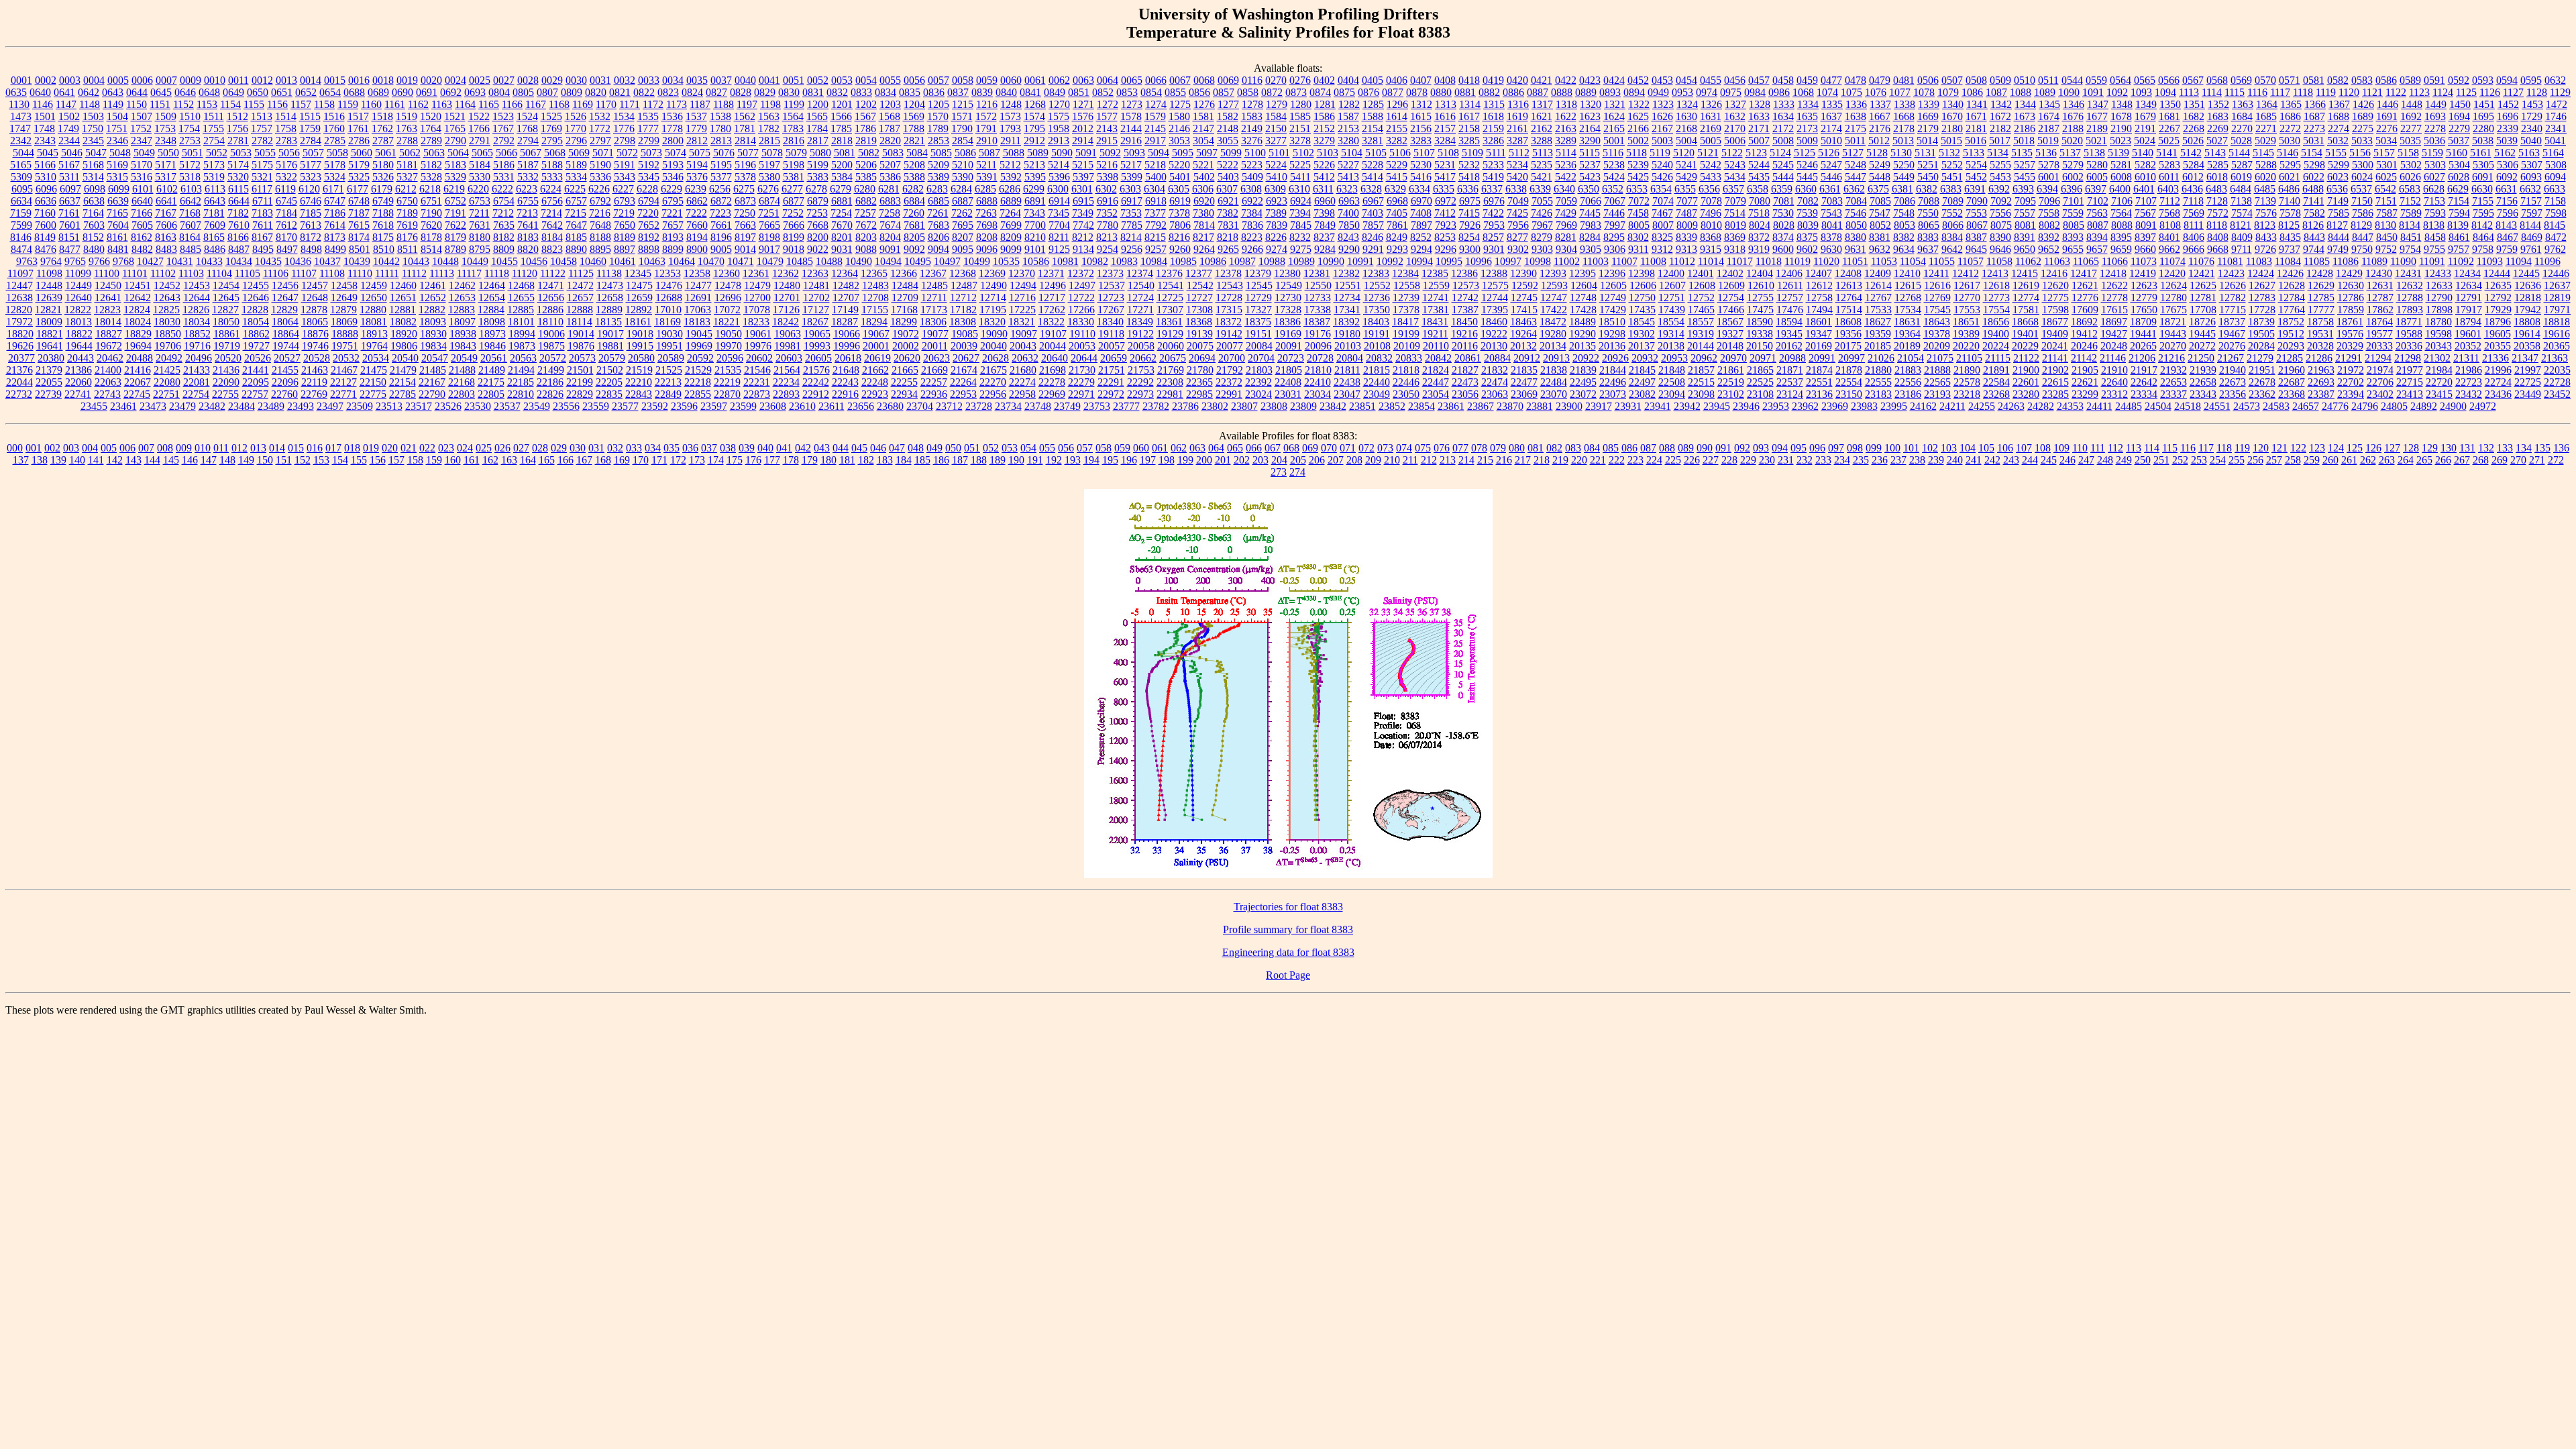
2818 (842, 141)
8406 (2194, 237)
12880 (373, 310)
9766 (99, 261)
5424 (1614, 177)
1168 (559, 104)
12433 (2438, 273)
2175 (1856, 128)
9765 (75, 261)
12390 (1523, 273)
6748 (359, 201)
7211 (479, 213)
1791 (986, 128)
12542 (1200, 285)
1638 (1856, 116)
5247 (1831, 165)
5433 (1711, 177)
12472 (580, 285)
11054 (1913, 261)
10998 (1538, 261)
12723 (1111, 298)
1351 (2194, 104)
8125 (2289, 225)
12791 (2469, 298)
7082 (1808, 201)
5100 (1255, 153)
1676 (2073, 116)
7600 (46, 225)
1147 (66, 104)
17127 (816, 310)
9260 (1180, 249)
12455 (256, 285)
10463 (652, 261)
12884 (491, 310)
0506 (1928, 80)
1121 (2372, 92)
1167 (536, 104)
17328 (1288, 310)
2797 (600, 141)
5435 (1759, 177)
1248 (1011, 104)
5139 (2118, 153)
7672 (866, 225)
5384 (842, 177)
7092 (2001, 201)
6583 (2410, 189)
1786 (865, 128)
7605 (142, 225)
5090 (1062, 153)
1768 (527, 128)
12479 (757, 285)
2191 (2145, 128)
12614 (1878, 285)
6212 (406, 189)
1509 (166, 116)
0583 (2362, 80)
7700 (1035, 225)
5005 (1711, 141)
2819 (866, 141)
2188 (2073, 128)
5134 (1998, 153)
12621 (2085, 285)
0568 (2217, 80)
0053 (842, 80)
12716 (1022, 298)
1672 (2000, 116)
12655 (521, 298)
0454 (1686, 80)
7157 (2531, 201)
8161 (117, 237)
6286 (1010, 189)
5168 (93, 165)
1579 (1155, 116)
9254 (1108, 249)
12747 (1554, 298)
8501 (360, 249)
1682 (2194, 116)
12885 (521, 310)
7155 (2483, 201)
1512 (237, 116)
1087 (1996, 92)
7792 (1156, 225)
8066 (1953, 225)
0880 (1441, 92)
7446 (1614, 213)
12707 (846, 298)
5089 (1038, 153)
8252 (1421, 237)
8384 (1952, 237)
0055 (890, 80)
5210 (963, 165)
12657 (580, 298)
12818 (2528, 298)
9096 (987, 249)
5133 (1974, 153)
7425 (1517, 213)
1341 (1977, 104)
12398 (1642, 273)
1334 (1808, 104)
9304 (1566, 249)
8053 (1904, 225)
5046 (72, 153)
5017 (2000, 141)
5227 (1348, 165)
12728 (1229, 298)
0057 (938, 80)
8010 (1711, 225)
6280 (865, 189)
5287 (2242, 165)
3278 (1300, 141)
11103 (191, 273)
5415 (1397, 177)
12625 (2203, 285)
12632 (2410, 285)
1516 (334, 116)
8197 (745, 237)
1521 (455, 116)
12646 (256, 298)
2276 (2387, 128)
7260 (914, 213)
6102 (167, 189)
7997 (1615, 225)
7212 (503, 213)
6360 (1806, 189)
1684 (2242, 116)
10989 (1301, 261)
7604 (118, 225)
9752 (2386, 249)
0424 (1614, 80)
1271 (1083, 104)
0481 (1904, 80)
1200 (818, 104)
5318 (190, 177)
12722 (1081, 298)
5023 (2121, 141)
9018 (794, 249)
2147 (1203, 128)
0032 (625, 80)
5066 (506, 153)
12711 (934, 298)
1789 (938, 128)
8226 (1276, 237)
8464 (2483, 237)
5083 (893, 153)
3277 (1276, 141)
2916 (1131, 141)
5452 (1976, 177)
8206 (938, 237)
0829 (765, 92)
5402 (1204, 177)
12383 (1376, 273)
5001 (1614, 141)
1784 (817, 128)
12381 (1317, 273)
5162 (2505, 153)
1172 (653, 104)
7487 (1686, 213)
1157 (301, 104)
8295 (1614, 237)
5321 (262, 177)
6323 (1347, 189)
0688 (354, 92)
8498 (311, 249)
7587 (2387, 213)
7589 (2411, 213)
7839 (1277, 225)
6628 (2434, 189)
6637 (70, 201)
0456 (1735, 80)
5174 (238, 165)
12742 (1465, 298)
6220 (478, 189)
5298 (2314, 165)
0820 (596, 92)
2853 (938, 141)
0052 (818, 80)
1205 (938, 104)
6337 (1492, 189)
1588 (1373, 116)
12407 (1819, 273)
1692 (2411, 116)
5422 (1566, 177)
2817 (818, 141)
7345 (1059, 213)
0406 (1397, 80)
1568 (890, 116)
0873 (1296, 92)
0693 (475, 92)
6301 (1082, 189)
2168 (1686, 128)
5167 (69, 165)
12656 (551, 298)
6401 (2144, 189)
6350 (1589, 189)
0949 (1658, 92)
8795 (480, 249)
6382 (1927, 189)
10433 (209, 261)
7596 (2508, 213)
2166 (1638, 128)
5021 (2096, 141)
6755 (528, 201)
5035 (2410, 141)
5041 (2555, 141)
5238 (1614, 165)
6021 (2290, 177)
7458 (1638, 213)
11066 (2115, 261)
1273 (1132, 104)
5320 (238, 177)
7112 (2170, 201)
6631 (2506, 189)
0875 (1344, 92)
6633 (2555, 189)
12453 (197, 285)
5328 (431, 177)
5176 (286, 165)
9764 (51, 261)
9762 (2555, 249)
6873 (745, 201)
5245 (1783, 165)
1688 (2339, 116)
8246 (1373, 237)
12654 (492, 298)
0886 (1513, 92)
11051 (1855, 261)
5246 (1807, 165)
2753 (190, 141)
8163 (166, 237)
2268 (2194, 128)
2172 (1783, 128)
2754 (214, 141)
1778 (672, 128)
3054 (1203, 141)
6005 (2097, 177)
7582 (2314, 213)
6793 (625, 201)
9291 (1373, 249)
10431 (180, 261)
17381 (1436, 310)
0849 (1055, 92)
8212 (1083, 237)
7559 (2073, 213)
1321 (1615, 104)
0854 (1151, 92)
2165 (1614, 128)
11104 (219, 273)
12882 (432, 310)
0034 (673, 80)
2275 (2363, 128)
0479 (1880, 80)
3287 (1517, 141)
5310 (46, 177)
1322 (1639, 104)
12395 (1582, 273)
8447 (2363, 237)
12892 (639, 310)
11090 (2403, 261)
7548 (1904, 213)
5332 (528, 177)
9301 (1494, 249)
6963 (1349, 201)
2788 (407, 141)
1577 (1107, 116)
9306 (1615, 249)
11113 (442, 273)
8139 (2458, 225)
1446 (2387, 104)
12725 (1170, 298)
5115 (1590, 153)
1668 (1904, 116)
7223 (720, 213)
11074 (2172, 261)
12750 (1642, 298)
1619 (1517, 116)
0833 (861, 92)
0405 (1373, 80)
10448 (445, 261)
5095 (1183, 153)
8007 (1663, 225)
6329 (1395, 189)
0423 (1590, 80)
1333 (1784, 104)
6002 (2073, 177)
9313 (1686, 249)
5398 (1108, 177)
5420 (1517, 177)
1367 (2339, 104)
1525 (551, 116)
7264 (1010, 213)
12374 (1140, 273)
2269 (2218, 128)
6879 (818, 201)
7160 (45, 213)
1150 (137, 104)
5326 (383, 177)
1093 (2141, 92)
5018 (2024, 141)
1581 (1203, 116)
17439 (1672, 310)
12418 (2113, 273)
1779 (696, 128)
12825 (166, 310)
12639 (49, 298)
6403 (2168, 189)
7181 (214, 213)
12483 (875, 285)
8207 (963, 237)
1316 (1518, 104)
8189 (625, 237)
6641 (166, 201)
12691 (698, 298)
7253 (817, 213)
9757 (2459, 249)
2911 (1011, 141)
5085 (941, 153)
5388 (914, 177)
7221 (672, 213)
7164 (93, 213)
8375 (1807, 237)
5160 (2457, 153)
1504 (117, 116)
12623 (2144, 285)
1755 (213, 128)
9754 (2410, 249)
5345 (649, 177)
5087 (989, 153)
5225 (1300, 165)
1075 (1851, 92)
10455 (504, 261)
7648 (600, 225)
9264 (1204, 249)
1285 (1373, 104)
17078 (757, 310)
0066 (1156, 80)
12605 (1613, 285)
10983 (1124, 261)
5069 (579, 153)
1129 (2560, 92)
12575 (1495, 285)
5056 (289, 153)
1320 (1591, 104)
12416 (2054, 273)
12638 (19, 298)
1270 (1059, 104)
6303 (1130, 189)
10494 (888, 261)
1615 (1421, 116)
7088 (1929, 201)
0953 (1682, 92)
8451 (2411, 237)
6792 (600, 201)
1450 (2460, 104)
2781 (238, 141)
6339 (1540, 189)
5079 (796, 153)
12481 (816, 285)
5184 (480, 165)
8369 (1735, 237)
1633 (1759, 116)
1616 (1445, 116)
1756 (237, 128)
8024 (1760, 225)
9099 (1011, 249)
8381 (1880, 237)
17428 (1583, 310)
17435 (1642, 310)
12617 (1967, 285)
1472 (2557, 104)
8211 (1059, 237)
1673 (2025, 116)
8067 (1977, 225)
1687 (2314, 116)
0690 (402, 92)
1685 (2266, 116)
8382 (1904, 237)
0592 (2459, 80)
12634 (2469, 285)
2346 (117, 141)
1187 (700, 104)
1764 (431, 128)
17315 (1229, 310)
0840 (1006, 92)
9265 (1228, 249)
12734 (1347, 298)
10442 (386, 261)
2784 (311, 141)
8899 (673, 249)
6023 (2338, 177)
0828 (741, 92)
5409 (1252, 177)
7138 (2241, 201)
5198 (794, 165)
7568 (2169, 213)
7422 (1493, 213)
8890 (576, 249)
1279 (1277, 104)
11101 (135, 273)
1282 (1349, 104)
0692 (451, 92)
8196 (721, 237)
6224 (551, 189)
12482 (846, 285)
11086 (2346, 261)
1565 (817, 116)
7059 (1566, 201)
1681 (2169, 116)
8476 (46, 249)
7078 (1711, 201)
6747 (335, 201)
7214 (551, 213)
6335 (1444, 189)
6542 (2385, 189)
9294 (1421, 249)
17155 (875, 310)
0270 (1276, 80)
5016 (1976, 141)
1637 (1831, 116)
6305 (1179, 189)
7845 (1301, 225)
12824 (137, 310)
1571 (962, 116)
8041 (1832, 225)
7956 (1518, 225)
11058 (1999, 261)
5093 (1134, 153)
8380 (1856, 237)
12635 (2498, 285)
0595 (2531, 80)
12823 (107, 310)
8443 (2314, 237)
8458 (2435, 237)
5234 (1517, 165)
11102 (163, 273)
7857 (1373, 225)
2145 (1155, 128)
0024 (455, 80)
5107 (1424, 153)
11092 (2461, 261)
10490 (859, 261)
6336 (1468, 189)
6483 (2216, 189)
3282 (1397, 141)
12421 (2202, 273)
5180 (383, 165)
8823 (552, 249)
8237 (1324, 237)
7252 (793, 213)
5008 (1783, 141)
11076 (2201, 261)
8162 (142, 237)
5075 (700, 153)
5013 (1903, 141)
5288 (2266, 165)
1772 (600, 128)
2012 (1083, 128)
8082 (2049, 225)
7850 (1349, 225)
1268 (1035, 104)
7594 (2459, 213)
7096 (2049, 201)
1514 (286, 116)
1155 (254, 104)
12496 (1053, 285)
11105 (248, 273)
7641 (528, 225)
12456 (285, 285)
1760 (334, 128)
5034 (2386, 141)
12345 (638, 273)
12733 (1318, 298)
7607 (191, 225)
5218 (1155, 165)
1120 (2349, 92)
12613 (1849, 285)
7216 (600, 213)
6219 (454, 189)
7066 (1591, 201)
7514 (1735, 213)
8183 (528, 237)
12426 (2290, 273)
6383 (1951, 189)
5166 (45, 165)
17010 (668, 310)
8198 (769, 237)
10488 (829, 261)
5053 (241, 153)
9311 (1639, 249)
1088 (2021, 92)
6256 (720, 189)
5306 (2508, 165)
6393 (2023, 189)
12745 (1524, 298)
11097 (20, 273)
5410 (1277, 177)
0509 (2000, 80)
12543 (1230, 285)
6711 (263, 201)
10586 (1036, 261)
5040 (2531, 141)
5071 (603, 153)
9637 (1928, 249)
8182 (504, 237)
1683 (2218, 116)
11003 (1596, 261)
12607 (1672, 285)
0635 (16, 92)
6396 (2072, 189)
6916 (1108, 201)
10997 (1508, 261)
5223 (1252, 165)
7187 (359, 213)
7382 (1228, 213)
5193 (673, 165)
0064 (1108, 80)
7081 (1784, 201)
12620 (2055, 285)
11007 (1624, 261)
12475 (639, 285)
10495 (918, 261)
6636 (46, 201)
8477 (70, 249)
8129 (2361, 225)
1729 (2532, 116)
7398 (1324, 213)
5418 (1469, 177)
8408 (2218, 237)
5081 (845, 153)
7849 (1325, 225)
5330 (480, 177)
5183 (455, 165)
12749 (1613, 298)
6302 (1106, 189)
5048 (120, 153)
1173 (677, 104)
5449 (1904, 177)
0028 (528, 80)
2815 (769, 141)
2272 (2290, 128)
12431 (2408, 273)
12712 (963, 298)
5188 (552, 165)
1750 (93, 128)
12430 (2379, 273)
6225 (575, 189)
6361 (1830, 189)
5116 (1613, 153)
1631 (1711, 116)
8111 (2194, 225)
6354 (1661, 189)
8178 (431, 237)
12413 (1995, 273)
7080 (1760, 201)
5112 (1519, 153)
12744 (1495, 298)
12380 (1287, 273)
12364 (845, 273)
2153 (1348, 128)
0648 (209, 92)
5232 (1469, 165)
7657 (673, 225)
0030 (576, 80)
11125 (581, 273)
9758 (2483, 249)
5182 (431, 165)
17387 (1465, 310)
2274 (2339, 128)
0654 (330, 92)
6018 (2217, 177)
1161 (395, 104)
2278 (2435, 128)
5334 (576, 177)
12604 (1584, 285)
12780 (2173, 298)
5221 (1203, 165)
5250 (1904, 165)
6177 (358, 189)
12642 (138, 298)
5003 (1662, 141)
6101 (143, 189)
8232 (1300, 237)
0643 (113, 92)
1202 (866, 104)
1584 (1276, 116)
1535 (648, 116)
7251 (769, 213)
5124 (1780, 153)
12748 (1583, 298)
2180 (1952, 128)
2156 (1421, 128)
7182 (238, 213)
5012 (1879, 141)
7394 (1300, 213)
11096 (2547, 261)
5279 (2073, 165)
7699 (1011, 225)
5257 (2025, 165)
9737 (2290, 249)
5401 (1180, 177)
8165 (214, 237)
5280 (2097, 165)
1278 (1252, 104)
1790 (962, 128)
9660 (2145, 249)
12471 (551, 285)
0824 (692, 92)
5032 (2338, 141)
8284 (1590, 237)
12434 (2467, 273)
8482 (142, 249)
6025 (2386, 177)
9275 (1301, 249)
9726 (2265, 249)
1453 (2532, 104)
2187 (2049, 128)
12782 (2233, 298)
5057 (313, 153)
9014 (745, 249)
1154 (230, 104)
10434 (239, 261)
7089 (1953, 201)
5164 (2553, 153)
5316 (142, 177)
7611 (263, 225)
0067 (1180, 80)
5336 (600, 177)
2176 (1880, 128)
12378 (1228, 273)
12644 (197, 298)
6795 (673, 201)
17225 (1022, 310)
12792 (2498, 298)
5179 (359, 165)
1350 (2170, 104)
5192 (649, 165)
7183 (262, 213)
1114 (2212, 92)
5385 (866, 177)
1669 (1928, 116)
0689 (378, 92)
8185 (576, 237)
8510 (384, 249)
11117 (469, 273)
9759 (2507, 249)
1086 (1972, 92)
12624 (2173, 285)
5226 (1324, 165)
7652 (649, 225)
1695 (2483, 116)
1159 (348, 104)
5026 (2193, 141)
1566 (841, 116)
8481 (118, 249)
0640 (40, 92)
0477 (1831, 80)
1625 (1638, 116)
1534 (624, 116)
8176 (407, 237)
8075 (2001, 225)
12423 (2231, 273)
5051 (193, 153)
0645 (161, 92)
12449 (78, 285)
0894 (1634, 92)
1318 (1566, 104)
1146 (43, 104)
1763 (407, 128)
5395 (1035, 177)
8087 (2098, 225)
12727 (1199, 298)
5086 (965, 153)
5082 (869, 153)
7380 (1203, 213)
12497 (1082, 285)
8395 (2121, 237)
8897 (625, 249)
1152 (183, 104)
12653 (462, 298)
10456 (534, 261)
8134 (2410, 225)
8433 (2266, 237)
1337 (1880, 104)
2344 (69, 141)
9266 (1252, 249)
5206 (866, 165)
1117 (2280, 92)
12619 (2026, 285)
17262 (1052, 310)
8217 (1203, 237)
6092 (2507, 177)
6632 (2530, 189)
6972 (1446, 201)
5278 (2049, 165)
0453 (1662, 80)
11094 (2519, 261)
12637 (2557, 285)
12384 (1405, 273)
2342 (21, 141)
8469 (2532, 237)
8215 (1155, 237)
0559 (2096, 80)
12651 (403, 298)
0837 (958, 92)
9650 (2025, 249)
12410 (1907, 273)
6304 (1155, 189)
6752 (455, 201)
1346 (2074, 104)
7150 (2362, 201)
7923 (1446, 225)
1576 (1083, 116)
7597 (2532, 213)
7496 (1711, 213)
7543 (1831, 213)
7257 (865, 213)
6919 (1180, 201)
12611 (1790, 285)
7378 (1179, 213)
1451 (2484, 104)
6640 (142, 201)
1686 (2290, 116)
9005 (721, 249)
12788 (2410, 298)
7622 (455, 225)
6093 (2531, 177)
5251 (1928, 165)
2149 (1252, 128)
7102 (2098, 201)
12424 (2261, 273)
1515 (310, 116)
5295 (2290, 165)
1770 (576, 128)
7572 (2218, 213)
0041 (769, 80)
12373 (1110, 273)
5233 (1493, 165)
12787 (2380, 298)
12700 (757, 298)
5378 (745, 177)
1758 (286, 128)
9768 (123, 261)
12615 (1908, 285)
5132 (1949, 153)
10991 (1360, 261)
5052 (217, 153)
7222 (696, 213)
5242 (1711, 165)
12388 (1494, 273)
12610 (1761, 285)
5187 (528, 165)
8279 (1542, 237)
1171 (630, 104)
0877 (1393, 92)
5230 (1421, 165)
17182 (963, 310)
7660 (697, 225)
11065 (2086, 261)
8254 (1469, 237)
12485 (934, 285)
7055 (1542, 201)
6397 (2096, 189)
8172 (311, 237)
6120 (309, 189)
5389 (938, 177)
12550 (1318, 285)
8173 (335, 237)
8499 (335, 249)
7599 (21, 225)
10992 (1390, 261)
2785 (335, 141)
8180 (480, 237)
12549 (1289, 285)
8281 (1566, 237)
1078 (1924, 92)
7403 (1373, 213)
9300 (1470, 249)
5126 (1829, 153)
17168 (904, 310)
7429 (1566, 213)
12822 (78, 310)
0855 (1175, 92)
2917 (1155, 141)
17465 (1701, 310)
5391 (987, 177)
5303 (2435, 165)
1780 (720, 128)
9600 (1783, 249)
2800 (673, 141)
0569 (2241, 80)
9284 (1325, 249)
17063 (698, 310)
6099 (119, 189)
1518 (382, 116)
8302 (1638, 237)
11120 (525, 273)
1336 (1856, 104)
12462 (462, 285)
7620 (431, 225)
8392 (2049, 237)
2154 (1373, 128)
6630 (2482, 189)
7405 (1397, 213)
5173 (214, 165)
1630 (1686, 116)
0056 (914, 80)
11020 (1826, 261)
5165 (21, 165)
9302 (1518, 249)
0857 (1224, 92)
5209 (938, 165)
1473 (21, 116)
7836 (1252, 225)
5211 (986, 165)
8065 (1929, 225)
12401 (1701, 273)
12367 (933, 273)
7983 (1591, 225)
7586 (2363, 213)
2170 (1735, 128)
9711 (2242, 249)
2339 (2508, 128)
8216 (1179, 237)
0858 (1248, 92)
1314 (1470, 104)
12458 (344, 285)
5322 (286, 177)
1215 (963, 104)
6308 (1251, 189)
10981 (1065, 261)
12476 (669, 285)
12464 (492, 285)
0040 (745, 80)
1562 (745, 116)
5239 (1638, 165)
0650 (258, 92)
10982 (1095, 261)
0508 (1976, 80)
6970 (1421, 201)
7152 (2410, 201)
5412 (1324, 177)
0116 (1252, 80)
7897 (1421, 225)
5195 (721, 165)
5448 (1880, 177)
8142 (2482, 225)
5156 (2360, 153)
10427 (150, 261)
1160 (371, 104)
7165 (117, 213)
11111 (387, 273)
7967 (1542, 225)
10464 (682, 261)
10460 (593, 261)
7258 (890, 213)
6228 (647, 189)
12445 (2526, 273)
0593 (2483, 80)
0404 (1348, 80)
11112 (414, 273)
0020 (431, 80)
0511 (2048, 80)
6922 (1252, 201)
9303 (1542, 249)
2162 (1542, 128)
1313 (1446, 104)
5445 (1807, 177)
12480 (787, 285)
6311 (1323, 189)
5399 (1132, 177)
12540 (1141, 285)
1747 (20, 128)
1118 (2303, 92)
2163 (1566, 128)
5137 (2070, 153)
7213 (527, 213)
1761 (358, 128)
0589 (2410, 80)
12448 (49, 285)
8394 (2097, 237)
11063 (2057, 261)
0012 (262, 80)
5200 (842, 165)
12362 (786, 273)
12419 (2143, 273)
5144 (2239, 153)
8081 (2025, 225)
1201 (842, 104)
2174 (1831, 128)
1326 (1711, 104)
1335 (1832, 104)
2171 (1759, 128)
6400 (2120, 189)
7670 (842, 225)
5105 (1376, 153)
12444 (2497, 273)
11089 (2374, 261)
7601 (70, 225)
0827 (716, 92)
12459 (374, 285)
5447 (1856, 177)
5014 (1927, 141)
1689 (2363, 116)
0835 (910, 92)
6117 (262, 189)
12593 (1554, 285)
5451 (1952, 177)
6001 (2049, 177)
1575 (1059, 116)
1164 (465, 104)
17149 (845, 310)
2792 (504, 141)
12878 (314, 310)
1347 (2098, 104)
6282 (913, 189)
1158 (324, 104)
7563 (2097, 213)
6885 (938, 201)
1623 (1590, 116)
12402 (1730, 273)
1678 (2121, 116)
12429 (2349, 273)
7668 (818, 225)
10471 (741, 261)
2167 (1662, 128)
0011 (238, 80)
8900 (697, 249)
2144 (1131, 128)
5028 (2241, 141)
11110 (360, 273)
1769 (551, 128)
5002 (1638, 141)
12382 (1346, 273)
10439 (357, 261)
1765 (455, 128)
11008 (1653, 261)
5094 (1159, 153)
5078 (772, 153)
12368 (963, 273)
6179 (382, 189)
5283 (2169, 165)
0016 (359, 80)
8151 (69, 237)
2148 (1228, 128)
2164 (1590, 128)
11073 (2144, 261)
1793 (1010, 128)
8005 (1639, 225)
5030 (2290, 141)
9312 (1662, 249)
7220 (648, 213)
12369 (992, 273)
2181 (1976, 128)
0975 (1731, 92)
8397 (2145, 237)
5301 (2387, 165)
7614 (335, 225)
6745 (286, 201)
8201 (842, 237)
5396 (1059, 177)
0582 (2338, 80)
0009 (191, 80)
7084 (1856, 201)
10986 (1213, 261)
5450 (1928, 177)
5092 (1110, 153)
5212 (1010, 165)
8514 (431, 249)
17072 (727, 310)
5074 (676, 153)
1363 (2243, 104)
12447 (19, 285)
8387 (1976, 237)
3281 (1373, 141)
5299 (2339, 165)
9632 (1880, 249)
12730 (1288, 298)
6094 (2555, 177)
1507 (142, 116)
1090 (2069, 92)
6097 (70, 189)
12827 (225, 310)
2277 (2411, 128)
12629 (2321, 285)
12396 (1612, 273)
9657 (2097, 249)
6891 (1035, 201)
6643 (215, 201)
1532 (600, 116)
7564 (2121, 213)
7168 (190, 213)
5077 (748, 153)
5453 (2000, 177)
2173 (1807, 128)
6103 (191, 189)
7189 (407, 213)
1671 (1976, 116)
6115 (238, 189)
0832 (837, 92)
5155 (2336, 153)
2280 (2483, 128)
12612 (1819, 285)
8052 (1880, 225)
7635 (504, 225)
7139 (2265, 201)
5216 (1107, 165)
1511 (214, 116)
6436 (2192, 189)
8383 (1928, 237)
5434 (1735, 177)
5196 (745, 165)
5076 (724, 153)
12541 (1171, 285)
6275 (744, 189)
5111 (1496, 153)
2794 (528, 141)
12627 (2262, 285)
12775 (2055, 298)
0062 (1059, 80)
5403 (1228, 177)
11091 (2432, 261)
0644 (137, 92)
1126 (2490, 92)
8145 (2555, 225)
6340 (1564, 189)
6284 (961, 189)
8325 (1662, 237)
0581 (2314, 80)
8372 (1759, 237)
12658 (610, 298)
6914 (1059, 201)
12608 (1702, 285)
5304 (2459, 165)
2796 (576, 141)
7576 (2266, 213)
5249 (1880, 165)
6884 (914, 201)
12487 (964, 285)
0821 (620, 92)
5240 (1662, 165)
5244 (1759, 165)
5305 (2483, 165)
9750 (2362, 249)
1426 (2363, 104)
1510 (190, 116)
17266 (1081, 310)
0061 (1035, 80)
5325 (359, 177)
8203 (866, 237)
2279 (2459, 128)
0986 (1779, 92)
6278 (816, 189)
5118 (1636, 153)
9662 (2169, 249)
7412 (1445, 213)
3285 (1469, 141)
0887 (1538, 92)
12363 (815, 273)
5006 (1735, 141)
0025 (480, 80)
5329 (455, 177)
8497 (287, 249)
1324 (1687, 104)
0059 (987, 80)
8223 (1252, 237)
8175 (383, 237)
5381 (794, 177)
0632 (2555, 80)
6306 (1203, 189)
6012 (2193, 177)
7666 (794, 225)
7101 (2074, 201)
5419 (1493, 177)
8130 (2385, 225)
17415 (1524, 310)
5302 (2411, 165)
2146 (1179, 128)
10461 (623, 261)
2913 (1059, 141)
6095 (22, 189)
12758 (1819, 298)
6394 (2047, 189)
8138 (2434, 225)
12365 (874, 273)
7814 (1204, 225)
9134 (1083, 249)
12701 (787, 298)
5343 (625, 177)
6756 (552, 201)
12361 (756, 273)
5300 (2363, 165)
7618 (383, 225)
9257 (1156, 249)
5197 (769, 165)
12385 (1435, 273)
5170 (142, 165)
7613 (311, 225)
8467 (2508, 237)
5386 (890, 177)
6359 (1782, 189)
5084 (917, 153)
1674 (2049, 116)
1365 (2291, 104)
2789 (431, 141)
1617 (1469, 116)
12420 (2172, 273)
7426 (1542, 213)
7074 (1663, 201)
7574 (2242, 213)
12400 (1671, 273)
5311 (69, 177)
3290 (1590, 141)
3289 (1566, 141)
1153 (207, 104)
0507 (1952, 80)
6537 (2361, 189)
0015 (335, 80)
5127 (1853, 153)
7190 (431, 213)
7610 (239, 225)
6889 (1011, 201)
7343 (1034, 213)
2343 (45, 141)
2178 (1904, 128)
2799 (649, 141)
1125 (2466, 92)
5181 (407, 165)
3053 (1179, 141)
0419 (1493, 80)
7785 (1132, 225)
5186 (504, 165)
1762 (382, 128)
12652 (433, 298)
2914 (1083, 141)
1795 (1034, 128)
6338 (1516, 189)
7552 (1952, 213)
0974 (1707, 92)
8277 (1517, 237)
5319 (214, 177)
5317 (166, 177)
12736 (1377, 298)
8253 (1445, 237)
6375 (1878, 189)
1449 (2436, 104)
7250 (745, 213)
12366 (904, 273)
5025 (2169, 141)
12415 (2025, 273)
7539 (1807, 213)
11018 (1769, 261)
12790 (2439, 298)
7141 (2314, 201)
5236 (1566, 165)
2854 (963, 141)
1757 (262, 128)
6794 (649, 201)
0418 (1469, 80)
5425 (1638, 177)
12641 (108, 298)
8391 (2025, 237)
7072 (1639, 201)
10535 (1006, 261)
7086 (1904, 201)
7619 (407, 225)
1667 (1880, 116)
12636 (2528, 285)
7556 (2000, 213)
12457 (315, 285)
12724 (1140, 298)
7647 (576, 225)
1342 (2001, 104)
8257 (1493, 237)
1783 (793, 128)
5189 (576, 165)
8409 (2242, 237)
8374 (1783, 237)
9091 (890, 249)
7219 (624, 213)
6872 (721, 201)
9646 (2000, 249)
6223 (527, 189)
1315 (1494, 104)
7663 (745, 225)
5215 (1083, 165)
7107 (2146, 201)
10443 (416, 261)
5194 (697, 165)
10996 (1479, 261)
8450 (2387, 237)
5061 (386, 153)
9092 (914, 249)
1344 (2025, 104)
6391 (1975, 189)
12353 (667, 273)
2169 (1711, 128)
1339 (1929, 104)
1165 (489, 104)
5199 (818, 165)
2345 (93, 141)
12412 (1966, 273)
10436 (298, 261)
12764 (1849, 298)
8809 (504, 249)
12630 (2351, 285)
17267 (1111, 310)
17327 (1258, 310)
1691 (2387, 116)
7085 (1880, 201)
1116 (2257, 92)
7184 (286, 213)
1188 (723, 104)
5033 (2362, 141)
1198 (770, 104)
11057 (1971, 261)
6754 (504, 201)
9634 (1904, 249)
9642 (1952, 249)
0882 (1489, 92)
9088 (866, 249)
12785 (2321, 298)
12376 (1169, 273)
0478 (1856, 80)
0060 (1011, 80)
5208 (914, 165)
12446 (2556, 273)
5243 (1735, 165)
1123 (2419, 92)
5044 (23, 153)
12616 (1937, 285)
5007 (1759, 141)
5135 (2022, 153)
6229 (672, 189)
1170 (606, 104)
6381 (1902, 189)
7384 (1252, 213)
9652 (2049, 249)
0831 (813, 92)
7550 (1928, 213)
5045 (48, 153)
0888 (1562, 92)
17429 (1613, 310)
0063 (1083, 80)
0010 (215, 80)
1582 (1228, 116)
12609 (1731, 285)
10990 (1331, 261)
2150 (1276, 128)
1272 (1108, 104)
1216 (987, 104)
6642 (191, 201)
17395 (1495, 310)
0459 (1807, 80)
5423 (1590, 177)
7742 (1083, 225)
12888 (580, 310)
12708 (875, 298)
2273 (2314, 128)
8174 (359, 237)
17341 (1347, 310)
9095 (963, 249)
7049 (1518, 201)
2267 (2169, 128)
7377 (1155, 213)
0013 (286, 80)
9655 (2073, 249)
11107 (304, 273)
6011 (2169, 177)
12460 (403, 285)
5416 (1421, 177)
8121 (2241, 225)
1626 (1662, 116)
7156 (2507, 201)
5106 (1400, 153)
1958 (1059, 128)
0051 (794, 80)
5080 (820, 153)
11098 (49, 273)
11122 (553, 273)
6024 (2362, 177)
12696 (728, 298)
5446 (1831, 177)
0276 (1300, 80)
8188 (600, 237)
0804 (499, 92)
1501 (45, 116)
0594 (2507, 80)
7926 (1470, 225)
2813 (721, 141)
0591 (2434, 80)
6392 (1999, 189)
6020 (2265, 177)
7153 (2434, 201)
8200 (818, 237)
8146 (21, 237)
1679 (2145, 116)
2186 (2025, 128)
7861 (1397, 225)
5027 (2217, 141)
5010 (1831, 141)
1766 (479, 128)
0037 (721, 80)
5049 (144, 153)
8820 (528, 249)
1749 (68, 128)
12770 (1967, 298)
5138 (2094, 153)
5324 (335, 177)
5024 (2145, 141)
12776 (2085, 298)
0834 (885, 92)
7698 (987, 225)
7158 (2555, 201)
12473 (610, 285)
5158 (2408, 153)
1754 (189, 128)
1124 (2443, 92)
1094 (2165, 92)
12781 (2203, 298)
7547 (1880, 213)
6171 (333, 189)
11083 (2259, 261)
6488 (2313, 189)
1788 (914, 128)
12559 (1436, 285)
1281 (1325, 104)
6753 (480, 201)
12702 (816, 298)
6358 (1758, 189)
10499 (977, 261)
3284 (1445, 141)
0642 (89, 92)
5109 (1472, 153)
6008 (2121, 177)
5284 (2194, 165)
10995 (1449, 261)
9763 (27, 261)
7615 (359, 225)
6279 (841, 189)
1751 (117, 128)
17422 (1554, 310)
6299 (1034, 189)
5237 (1590, 165)
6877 (794, 201)
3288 (1542, 141)
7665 (769, 225)
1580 (1179, 116)
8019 (1735, 225)
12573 (1466, 285)
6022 (2314, 177)
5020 (2072, 141)
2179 (1928, 128)
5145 (2263, 153)
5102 (1303, 153)
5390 (963, 177)
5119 (1660, 153)
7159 (21, 213)
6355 (1685, 189)
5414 (1373, 177)
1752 (141, 128)
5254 (1976, 165)
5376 (697, 177)
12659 (639, 298)
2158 (1469, 128)
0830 (789, 92)
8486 (215, 249)
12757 (1790, 298)
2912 (1034, 141)
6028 (2459, 177)
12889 (609, 310)
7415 (1469, 213)
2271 (2266, 128)
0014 (311, 80)
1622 (1566, 116)
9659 (2121, 249)
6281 (889, 189)
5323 (311, 177)
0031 (600, 80)
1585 (1300, 116)
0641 (64, 92)
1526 (576, 116)
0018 (383, 80)
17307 (1170, 310)
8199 (794, 237)
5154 (2312, 153)
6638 (94, 201)
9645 (1976, 249)
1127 (2513, 92)
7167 (166, 213)
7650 (625, 225)
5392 (1011, 177)
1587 (1348, 116)
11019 (1797, 261)
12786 (2351, 298)
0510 (2025, 80)
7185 (311, 213)
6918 (1156, 201)
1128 (2537, 92)
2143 (1107, 128)
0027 (504, 80)
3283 (1421, 141)
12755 (1760, 298)
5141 (2167, 153)
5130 (1901, 153)
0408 (1445, 80)
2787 (383, 141)
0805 (523, 92)
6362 (1854, 189)
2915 (1107, 141)
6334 (1419, 189)
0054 (866, 80)
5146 (2288, 153)
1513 (262, 116)
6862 (697, 201)
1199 (794, 104)
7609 (215, 225)
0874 (1320, 92)
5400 (1156, 177)
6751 (431, 201)
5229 (1397, 165)
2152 (1324, 128)
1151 (160, 104)
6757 (576, 201)
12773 (1996, 298)
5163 (2529, 153)
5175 (262, 165)
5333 (552, 177)
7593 (2435, 213)
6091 (2483, 177)
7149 (2338, 201)
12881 (402, 310)
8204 (890, 237)
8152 (93, 237)
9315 (1711, 249)
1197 (747, 104)
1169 (583, 104)
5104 (1352, 153)
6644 (239, 201)
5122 (1732, 153)
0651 (282, 92)
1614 (1397, 116)
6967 (1373, 201)
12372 (1081, 273)
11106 (276, 273)
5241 (1686, 165)
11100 (107, 273)
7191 (455, 213)
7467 (1662, 213)
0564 (2121, 80)
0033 (649, 80)
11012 (1682, 261)
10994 (1419, 261)
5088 (1014, 153)
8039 (1808, 225)
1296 (1397, 104)
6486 (2289, 189)
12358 (697, 273)
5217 (1131, 165)
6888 (987, 201)
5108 (1448, 153)
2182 (2000, 128)
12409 (1878, 273)
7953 (1494, 225)
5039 (2507, 141)
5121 (1708, 153)
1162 (418, 104)
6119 (285, 189)
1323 (1663, 104)
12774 (2026, 298)
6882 (866, 201)
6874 (769, 201)
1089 (2045, 92)
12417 (2084, 273)
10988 (1272, 261)
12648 (315, 298)
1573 (1010, 116)
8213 (1107, 237)
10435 (268, 261)
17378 (1406, 310)
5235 (1542, 165)
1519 (407, 116)
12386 (1464, 273)
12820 (19, 310)
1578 (1131, 116)
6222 (502, 189)
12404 (1760, 273)
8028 (1784, 225)
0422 (1566, 80)
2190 (2121, 128)
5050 (168, 153)
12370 (1022, 273)
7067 (1615, 201)
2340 (2532, 128)
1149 (113, 104)
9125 (1059, 249)
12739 (1406, 298)
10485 (800, 261)
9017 (769, 249)
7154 (2459, 201)
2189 (2097, 128)
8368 (1711, 237)
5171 (166, 165)
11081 (2230, 261)
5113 (1543, 153)
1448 (2412, 104)
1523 (503, 116)
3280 (1348, 141)
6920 (1204, 201)
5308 (2556, 165)
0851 (1079, 92)
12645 (226, 298)
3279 (1324, 141)
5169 (117, 165)
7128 (2217, 201)
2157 (1445, 128)
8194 (697, 237)
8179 (455, 237)
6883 (890, 201)
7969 (1566, 225)
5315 (117, 177)
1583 (1252, 116)
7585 (2339, 213)
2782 (262, 141)
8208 (987, 237)
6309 (1275, 189)
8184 (552, 237)
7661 (721, 225)
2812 (697, 141)
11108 (332, 273)
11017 (1740, 261)
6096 (46, 189)
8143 (2506, 225)
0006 (142, 80)
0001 (21, 80)
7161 (69, 213)
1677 (2097, 116)
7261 (938, 213)
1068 (1803, 92)
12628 (2292, 285)
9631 (1856, 249)
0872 (1272, 92)
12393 (1553, 273)
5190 (600, 165)
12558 (1407, 285)
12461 (433, 285)
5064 (458, 153)
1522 (479, 116)
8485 (191, 249)
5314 (93, 177)
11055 (1942, 261)
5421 (1542, 177)
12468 (521, 285)
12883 (462, 310)
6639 (118, 201)
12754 (1731, 298)
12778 (2114, 298)
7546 (1856, 213)
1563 (769, 116)
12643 (167, 298)
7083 (1832, 201)
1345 (2049, 104)
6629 (2458, 189)
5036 (2434, 141)
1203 (890, 104)
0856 (1199, 92)
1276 (1204, 104)
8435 (2290, 237)
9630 (1831, 249)
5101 (1279, 153)
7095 (2025, 201)
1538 (720, 116)
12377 (1199, 273)
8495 (263, 249)
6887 (963, 201)
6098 (95, 189)
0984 (1755, 92)
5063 (434, 153)
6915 (1083, 201)
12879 (343, 310)
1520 (431, 116)
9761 (2531, 249)
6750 (407, 201)
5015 (1951, 141)
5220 (1179, 165)
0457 (1759, 80)
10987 (1242, 261)
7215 (576, 213)
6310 (1299, 189)
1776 (624, 128)
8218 (1228, 237)
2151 (1300, 128)
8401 (2169, 237)
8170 (286, 237)
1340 (1953, 104)
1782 (769, 128)
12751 (1672, 298)
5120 (1684, 153)
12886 (550, 310)
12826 (196, 310)
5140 (2143, 153)
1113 (2189, 92)
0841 (1030, 92)
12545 (1259, 285)
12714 (993, 298)
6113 (215, 189)
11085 (2317, 261)
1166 (512, 104)
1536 (672, 116)
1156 (277, 104)
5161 (2481, 153)
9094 (938, 249)
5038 (2483, 141)
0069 (1228, 80)
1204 (914, 104)
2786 (359, 141)
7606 (166, 225)
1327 (1735, 104)
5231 (1445, 165)
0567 (2193, 80)
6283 (937, 189)
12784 (2292, 298)
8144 (2530, 225)
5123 (1756, 153)
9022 (818, 249)
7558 (2049, 213)
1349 (2146, 104)
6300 (1058, 189)
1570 (938, 116)
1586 (1324, 116)
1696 (2508, 116)
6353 (1637, 189)
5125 (1805, 153)
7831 (1228, 225)
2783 (286, 141)
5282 (2145, 165)
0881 (1465, 92)
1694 (2459, 116)
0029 (552, 80)
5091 (1086, 153)
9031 (842, 249)
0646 (185, 92)
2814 (745, 141)
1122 (2396, 92)
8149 (45, 237)
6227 (623, 189)
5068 (555, 153)
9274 (1277, 249)
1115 (2235, 92)
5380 (769, 177)
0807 (547, 92)
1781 (745, 128)
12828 (255, 310)
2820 (890, 141)
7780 (1108, 225)
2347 (142, 141)
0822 (644, 92)
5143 (2215, 153)
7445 (1590, 213)
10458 (563, 261)
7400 (1348, 213)
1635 (1807, 116)
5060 (362, 153)
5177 (311, 165)
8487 (239, 249)
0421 (1542, 80)
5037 (2459, 141)
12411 (1936, 273)
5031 (2314, 141)
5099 (1231, 153)
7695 (963, 225)
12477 (698, 285)
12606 (1643, 285)
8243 (1348, 237)
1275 (1180, 104)
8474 (21, 249)
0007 (166, 80)
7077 (1687, 201)
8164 (190, 237)
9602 (1807, 249)
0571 (2290, 80)
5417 (1445, 177)
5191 (625, 165)
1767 (503, 128)
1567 (865, 116)
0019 (407, 80)
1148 (90, 104)
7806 (1180, 225)
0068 (1204, 80)
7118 (2193, 201)
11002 (1567, 261)
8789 (455, 249)
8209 (1011, 237)
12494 (1023, 285)
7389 (1276, 213)
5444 (1783, 177)
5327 (407, 177)
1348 (2122, 104)
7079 (1735, 201)
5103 (1328, 153)
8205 (914, 237)
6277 (792, 189)
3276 (1252, 141)
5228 (1373, 165)
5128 (1877, 153)
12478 (728, 285)
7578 (2290, 213)
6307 (1227, 189)
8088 (2122, 225)
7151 (2386, 201)
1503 (93, 116)
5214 (1059, 165)
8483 (166, 249)
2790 (455, 141)
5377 (721, 177)
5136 (2046, 153)
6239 (696, 189)
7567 (2145, 213)
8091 (2146, 225)
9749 (2338, 249)
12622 (2114, 285)
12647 (285, 298)
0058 (963, 80)
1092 (2117, 92)
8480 (94, 249)
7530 (1783, 213)
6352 (1613, 189)
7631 (480, 225)
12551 (1348, 285)
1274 (1156, 104)
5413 (1348, 177)
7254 (841, 213)
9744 (2314, 249)
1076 (1876, 92)
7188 (383, 213)
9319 (1759, 249)
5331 (504, 177)
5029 (2265, 141)
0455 (1711, 80)
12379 (1258, 273)
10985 (1183, 261)
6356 (1709, 189)
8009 (1687, 225)
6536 (2337, 189)
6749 (383, 201)
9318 (1735, 249)
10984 (1154, 261)
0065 (1132, 80)
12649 (344, 298)
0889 (1586, 92)
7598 (2556, 213)
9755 (2434, 249)
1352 (2218, 104)
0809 (572, 92)
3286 (1493, 141)
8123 (2265, 225)
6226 (599, 189)
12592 (1525, 285)
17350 (1377, 310)
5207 (890, 165)
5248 (1856, 165)
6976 (1494, 201)
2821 (914, 141)
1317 (1542, 104)
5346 (673, 177)
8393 (2073, 237)
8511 (408, 249)
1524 (527, 116)
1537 (696, 116)
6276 (768, 189)
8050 (1856, 225)
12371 (1051, 273)
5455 (2025, 177)
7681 (914, 225)
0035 (697, 80)
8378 (1831, 237)
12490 (994, 285)
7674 (890, 225)
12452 (167, 285)
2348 (166, 141)
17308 (1199, 310)
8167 (262, 237)
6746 (311, 201)
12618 (1996, 285)
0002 (46, 80)
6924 (1301, 201)
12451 (138, 285)
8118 (2217, 225)
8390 (2000, 237)
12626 (2233, 285)
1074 (1827, 92)
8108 (2170, 225)
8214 (1131, 237)
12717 (1052, 298)
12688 (669, 298)
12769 (1937, 298)
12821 (48, 310)
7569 (2194, 213)
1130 (19, 104)
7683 (938, 225)
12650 (374, 298)
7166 (142, 213)
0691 (427, 92)
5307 (2532, 165)
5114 (1566, 153)
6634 (21, 201)
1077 (1900, 92)
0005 (118, 80)
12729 (1258, 298)
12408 (1848, 273)
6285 (985, 189)
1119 (2326, 92)
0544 (2072, 80)
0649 (233, 92)
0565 (2145, 80)
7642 (552, 225)
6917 (1132, 201)
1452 (2508, 104)
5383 (818, 177)
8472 (2556, 237)
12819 (2557, 298)
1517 (358, 116)
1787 (890, 128)
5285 (2218, 165)
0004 (94, 80)
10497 (947, 261)
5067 (531, 153)
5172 (190, 165)
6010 (2145, 177)
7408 (1421, 213)
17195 (993, 310)
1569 (914, 116)
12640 (78, 298)
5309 (21, 177)
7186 (335, 213)
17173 (934, 310)
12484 (905, 285)
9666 (2194, 249)
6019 (2241, 177)
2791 (480, 141)
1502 (69, 116)
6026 (2410, 177)
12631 (2380, 285)
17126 (786, 310)
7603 (94, 225)
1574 (1034, 116)
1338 (1904, 104)
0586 (2386, 80)
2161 (1517, 128)
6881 (842, 201)
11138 (609, 273)
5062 (410, 153)
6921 (1228, 201)
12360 (727, 273)
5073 (651, 153)
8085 (2074, 225)
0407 (1421, 80)
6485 (2265, 189)
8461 (2459, 237)
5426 (1662, 177)
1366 (2315, 104)
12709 (905, 298)
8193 (673, 237)
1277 (1228, 104)
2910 (987, 141)
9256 (1132, 249)
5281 (2121, 165)
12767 (1878, 298)
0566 (2169, 80)
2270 (2242, 128)
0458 (1783, 80)
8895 (600, 249)
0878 (1417, 92)
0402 (1324, 80)
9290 (1349, 249)
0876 (1368, 92)
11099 (78, 273)
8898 (649, 249)
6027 (2434, 177)
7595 (2483, 213)
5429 (1686, 177)
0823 (668, 92)
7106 (2122, 201)
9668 (2218, 249)
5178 (335, 165)
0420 (1517, 80)
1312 (1421, 104)
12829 (284, 310)
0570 (2265, 80)
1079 (1948, 92)
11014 (1711, 261)
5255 (2000, 165)
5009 (1807, 141)
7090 (1977, 201)
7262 (962, 213)
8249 (1397, 237)
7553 (1976, 213)
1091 (2093, 92)
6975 (1470, 201)
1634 (1783, 116)
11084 (2288, 261)
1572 (986, 116)
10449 (475, 261)
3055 (1228, 141)
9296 (1446, 249)
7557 (2025, 213)
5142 (2191, 153)
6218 (430, 189)
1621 (1542, 116)
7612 (286, 225)
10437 (327, 261)
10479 (770, 261)
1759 (310, 128)
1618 (1493, 116)
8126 (2313, 225)
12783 (2262, 298)
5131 (1925, 153)
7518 (1759, 213)
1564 (793, 116)
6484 (2241, 189)
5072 (627, 153)
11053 (1884, 261)
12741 (1436, 298)
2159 (1493, 128)
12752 (1701, 298)
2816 (794, 141)
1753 (165, 128)
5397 (1083, 177)
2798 (625, 141)
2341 (2556, 128)
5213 (1034, 165)
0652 (306, 92)
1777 (648, 128)
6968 (1397, 201)
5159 (2432, 153)
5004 (1686, 141)
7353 (1131, 213)
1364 (2267, 104)
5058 (337, 153)
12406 (1789, 273)
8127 (2337, 225)
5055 (265, 153)
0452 (1638, 80)
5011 (1855, 141)
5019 (2048, 141)
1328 (1760, 104)
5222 (1228, 165)
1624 (1614, 116)
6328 (1371, 189)
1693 (2435, 116)
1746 (2556, 116)
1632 (1735, 116)
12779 (2144, 298)
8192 (649, 237)
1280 (1301, 104)
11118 (497, 273)
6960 (1325, 201)
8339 (1686, 237)
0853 (1127, 92)
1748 (44, 128)
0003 (70, 80)
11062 (2028, 261)
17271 (1140, 310)
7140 (2290, 201)
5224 (1276, 165)
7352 (1107, 213)
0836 (934, 92)
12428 (2320, 273)
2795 (552, 141)
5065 (482, 153)
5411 (1300, 177)
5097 (1207, 153)
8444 (2339, 237)
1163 (442, 104)
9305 (1591, 249)
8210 (1035, 237)
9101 (1035, 249)
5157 (2384, 153)
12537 (1112, 285)
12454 (226, 285)
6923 (1277, 201)
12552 (1377, 285)
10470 (711, 261)
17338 (1318, 310)
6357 (1733, 189)
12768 (1908, 298)
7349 (1083, 213)
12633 (2439, 285)
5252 (1952, 165)
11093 (2490, 261)
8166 (238, 237)
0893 (1610, 92)
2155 (1397, 128)
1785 (841, 128)
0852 (1103, 92)
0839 (982, 92)
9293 (1397, 249)
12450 (108, 285)
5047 (96, 153)
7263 (986, 213)
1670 (1952, 116)
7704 (1059, 225)
